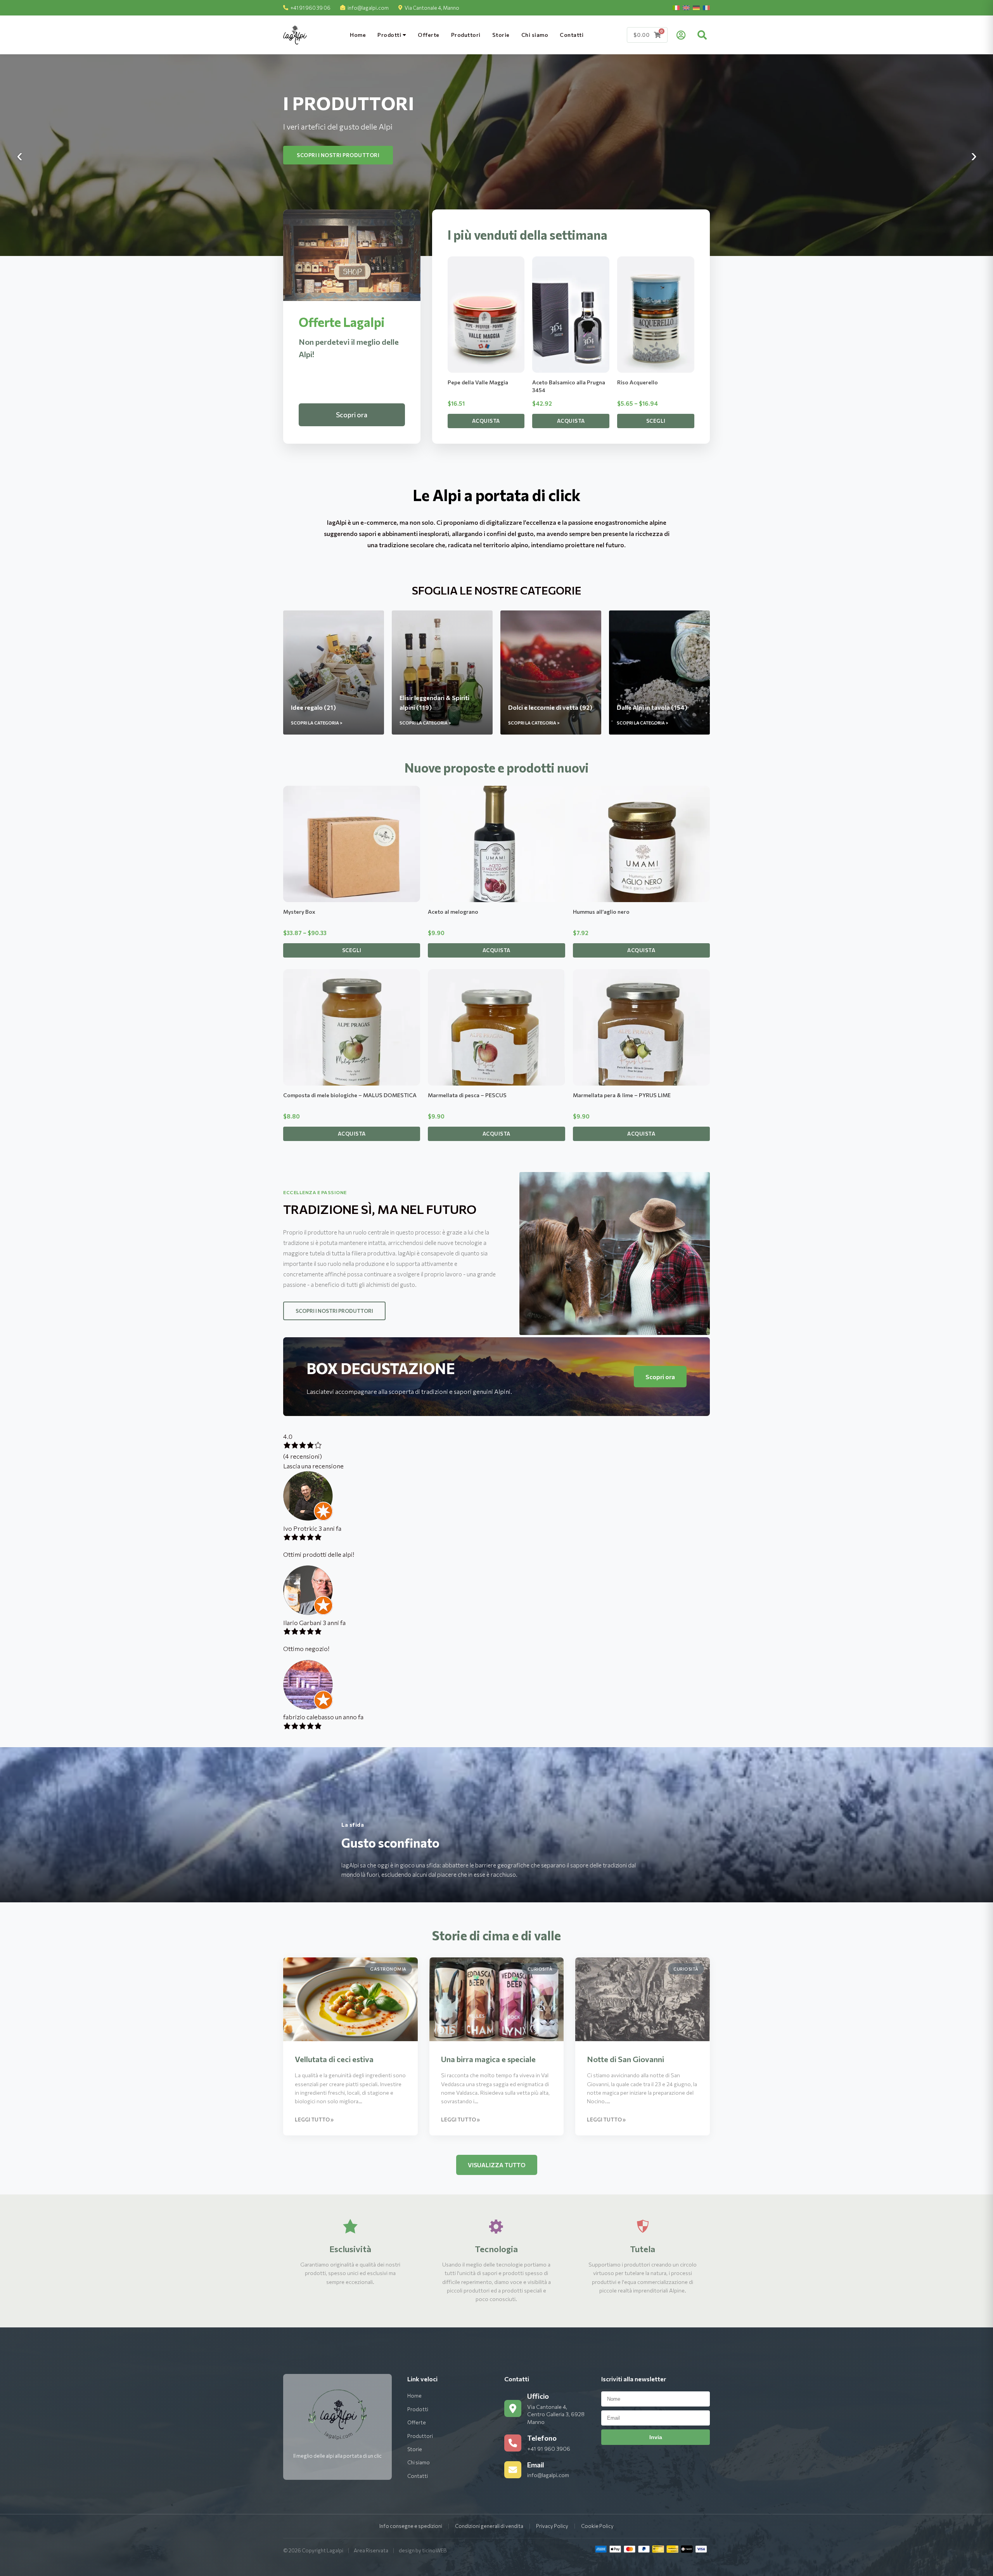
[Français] (706, 8)
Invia (656, 2437)
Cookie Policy (597, 2526)
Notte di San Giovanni (625, 2059)
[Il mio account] (681, 35)
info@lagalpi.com (368, 8)
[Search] (702, 35)
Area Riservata (371, 2550)
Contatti (572, 35)
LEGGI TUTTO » (314, 2120)
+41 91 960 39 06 (311, 8)
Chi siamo (535, 35)
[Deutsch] (696, 8)
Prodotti (390, 35)
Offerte (429, 35)
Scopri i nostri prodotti (334, 155)
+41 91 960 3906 (549, 2449)
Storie (501, 35)
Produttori (466, 35)
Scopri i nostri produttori (334, 1311)
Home (358, 35)
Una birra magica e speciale (488, 2059)
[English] (686, 8)
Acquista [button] (486, 421)
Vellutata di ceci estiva (334, 2059)
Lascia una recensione (313, 1466)
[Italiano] (676, 8)
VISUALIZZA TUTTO (497, 2165)
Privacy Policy (552, 2526)
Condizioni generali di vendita (489, 2526)
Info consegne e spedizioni (411, 2526)
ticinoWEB (434, 2550)
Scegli (656, 421)
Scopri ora (352, 415)
